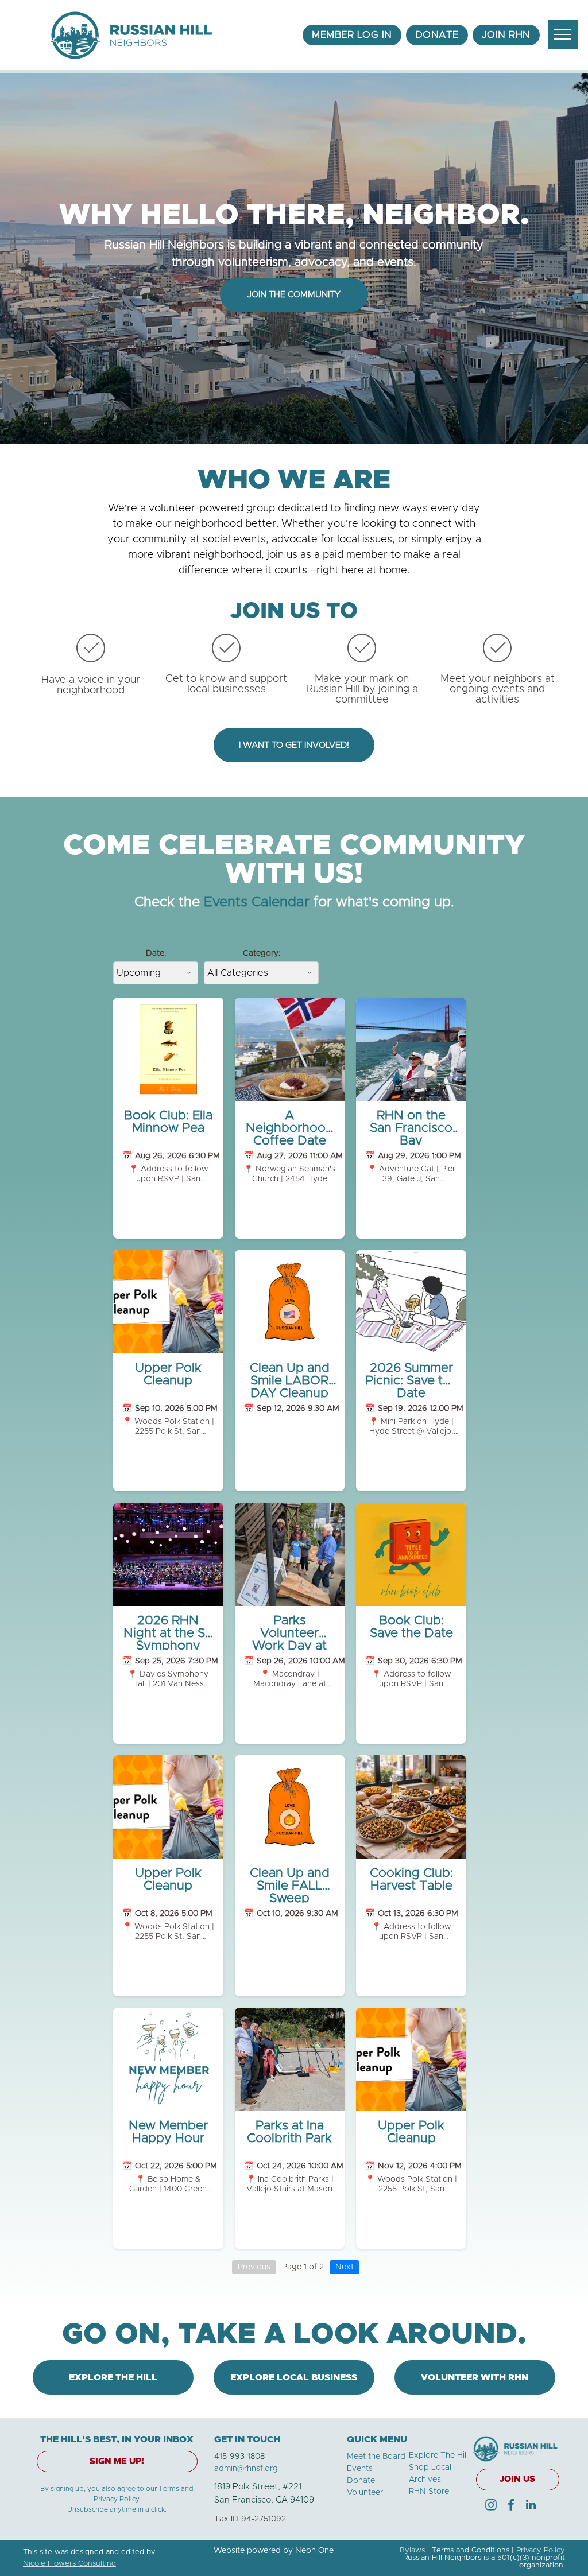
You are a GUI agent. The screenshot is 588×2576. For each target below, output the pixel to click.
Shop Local (430, 2468)
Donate (361, 2481)
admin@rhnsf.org (246, 2469)
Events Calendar (257, 902)
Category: (262, 953)
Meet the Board (376, 2457)
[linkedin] (531, 2506)
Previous (254, 2267)
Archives (425, 2480)
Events (360, 2469)
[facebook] (511, 2506)
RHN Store (429, 2492)
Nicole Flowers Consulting (69, 2564)
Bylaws (412, 2550)
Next (345, 2267)
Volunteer (365, 2493)
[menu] (563, 34)
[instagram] (491, 2506)
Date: (156, 953)
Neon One (314, 2551)
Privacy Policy (541, 2550)
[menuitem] (352, 35)
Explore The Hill (438, 2455)
